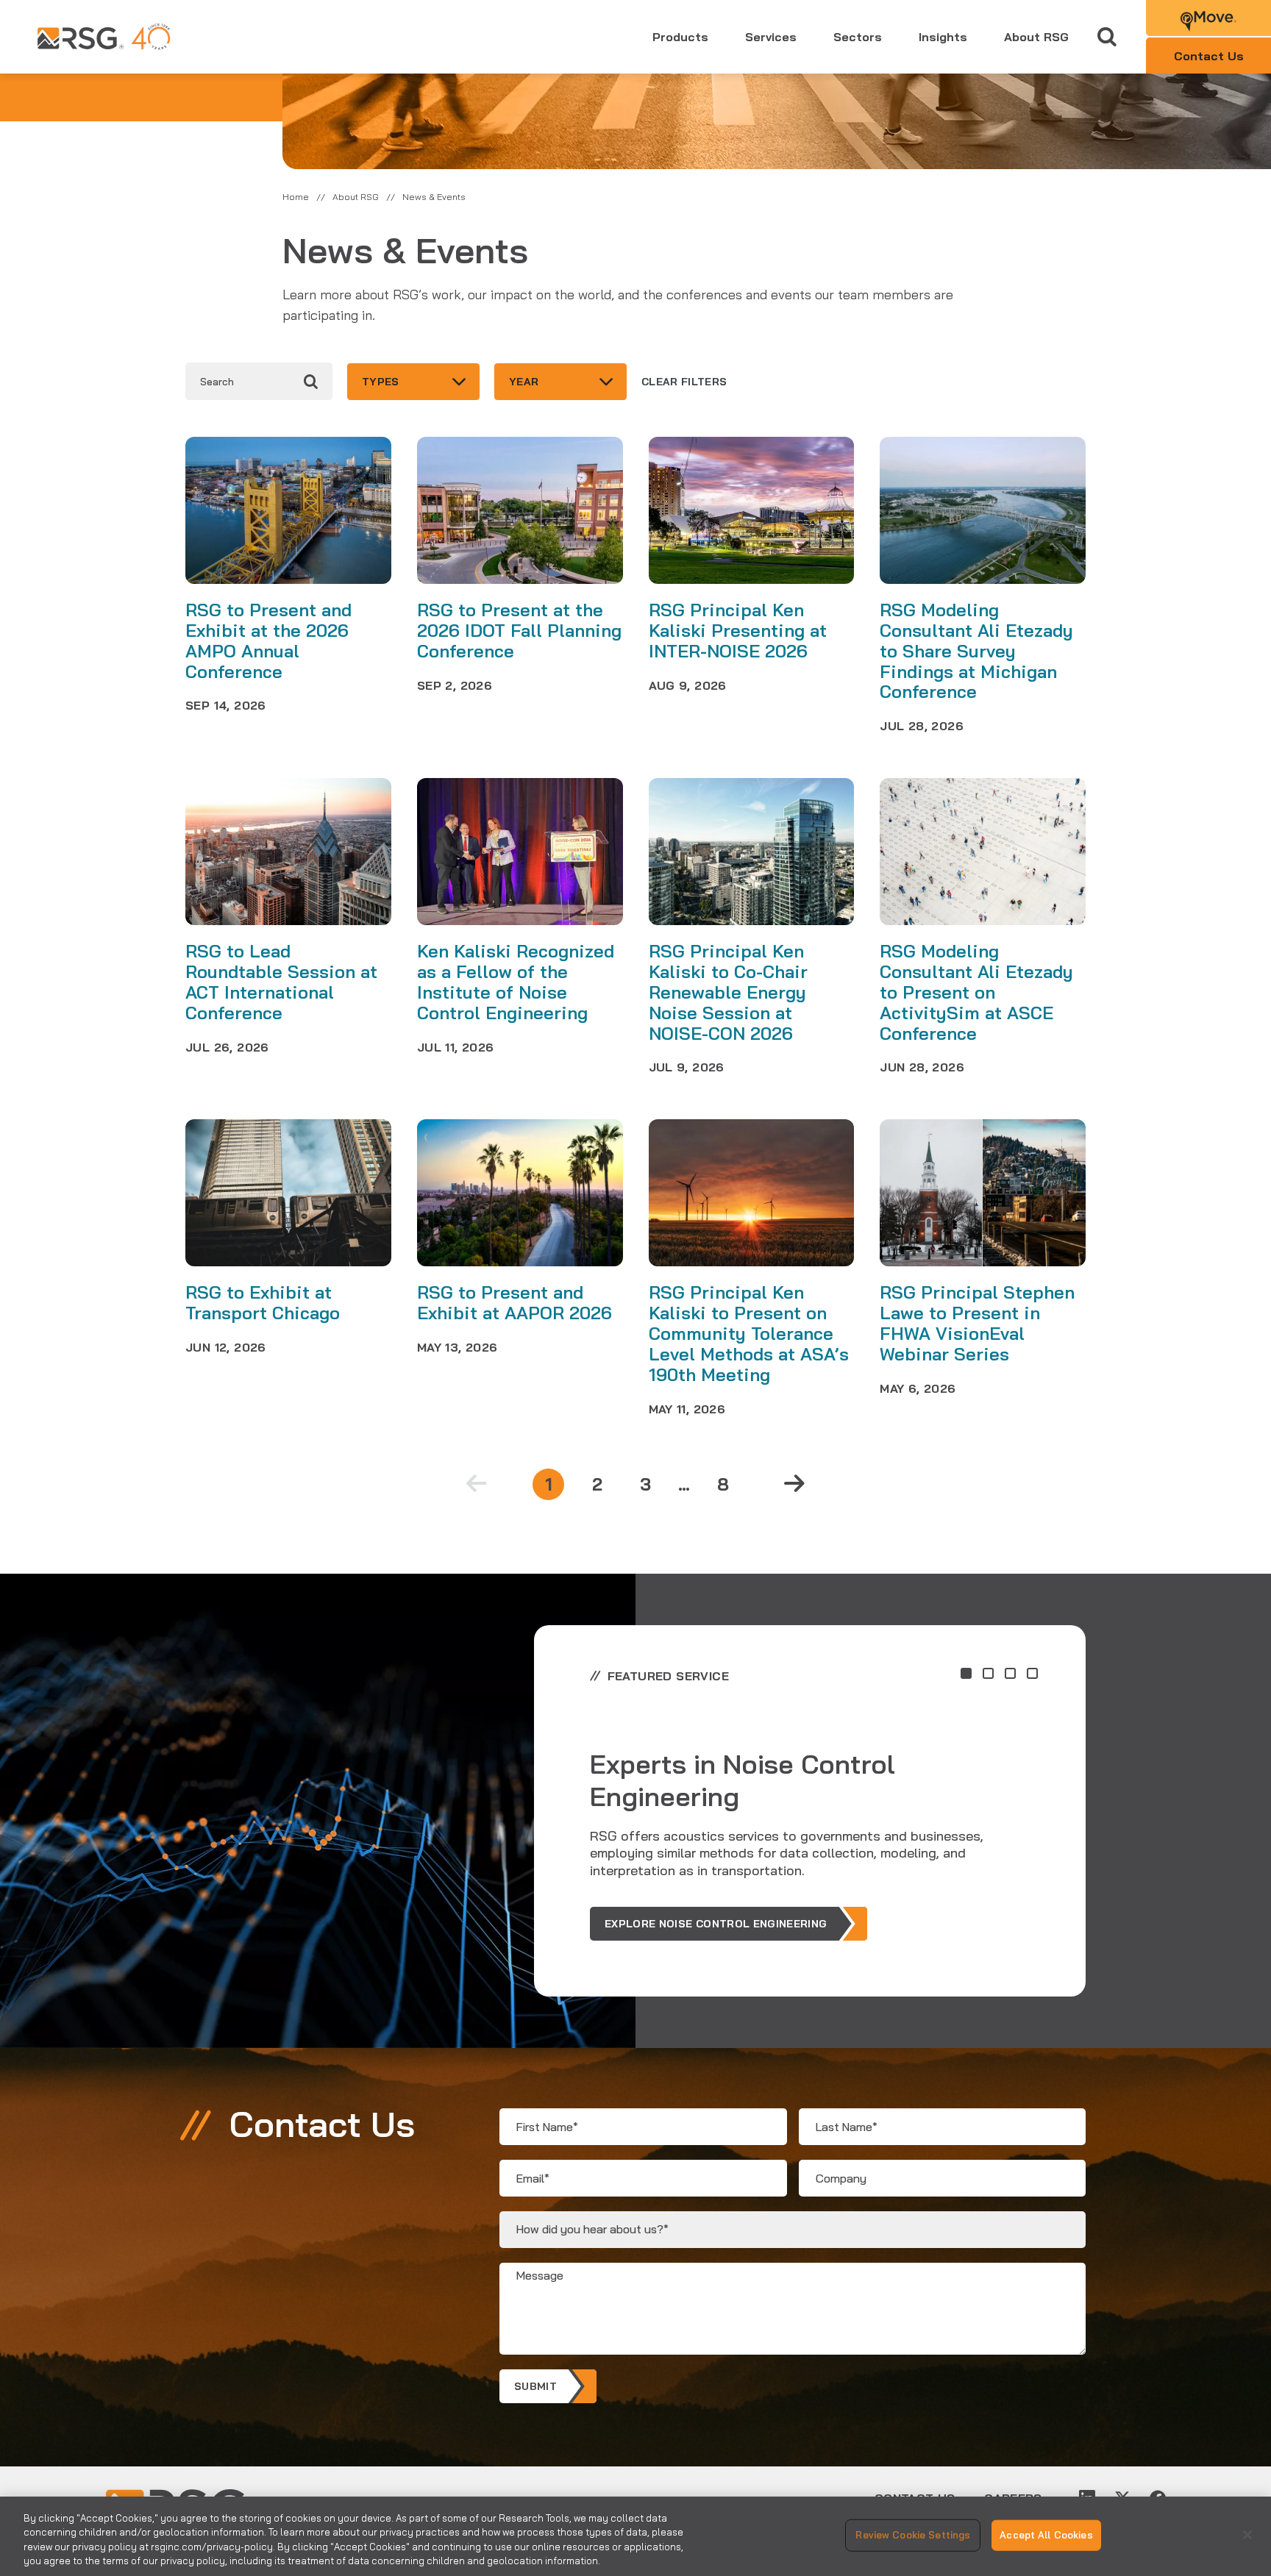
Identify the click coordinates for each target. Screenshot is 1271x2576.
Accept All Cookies (1046, 2535)
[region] (635, 2536)
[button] (966, 1673)
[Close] (1247, 2535)
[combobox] (413, 382)
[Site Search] (1107, 37)
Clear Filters (684, 382)
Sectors (858, 37)
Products (680, 37)
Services (771, 37)
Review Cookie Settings (913, 2535)
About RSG (1036, 37)
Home (296, 197)
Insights (943, 37)
